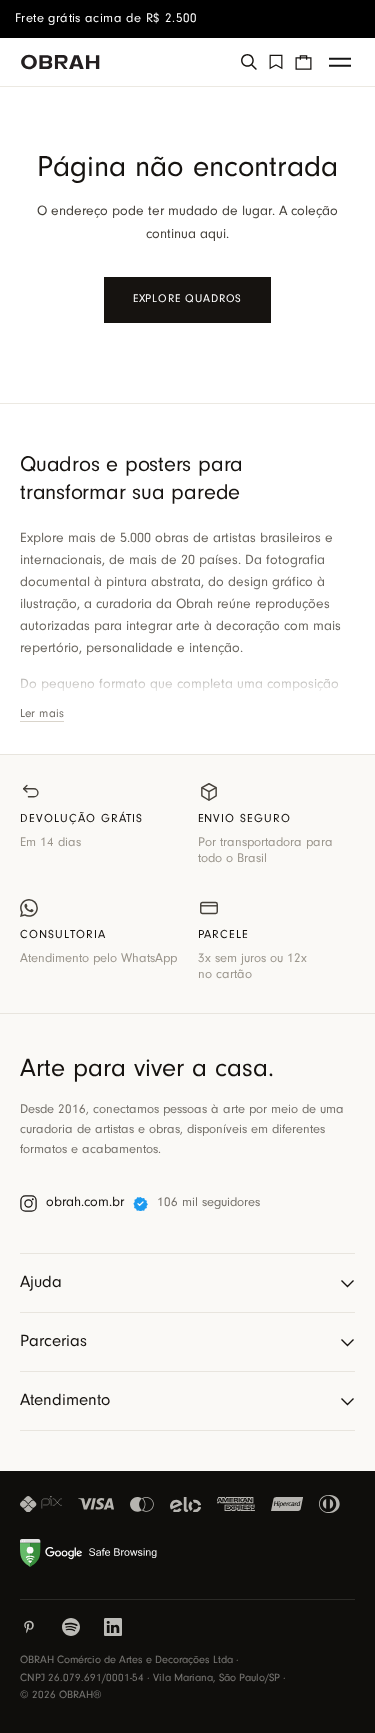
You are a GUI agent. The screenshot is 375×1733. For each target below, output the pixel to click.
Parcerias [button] (53, 1341)
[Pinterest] (29, 1627)
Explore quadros (188, 299)
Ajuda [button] (41, 1282)
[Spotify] (71, 1627)
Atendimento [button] (65, 1400)
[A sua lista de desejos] (276, 62)
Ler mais (42, 714)
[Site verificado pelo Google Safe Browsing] (91, 1553)
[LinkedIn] (113, 1627)
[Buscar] (249, 62)
